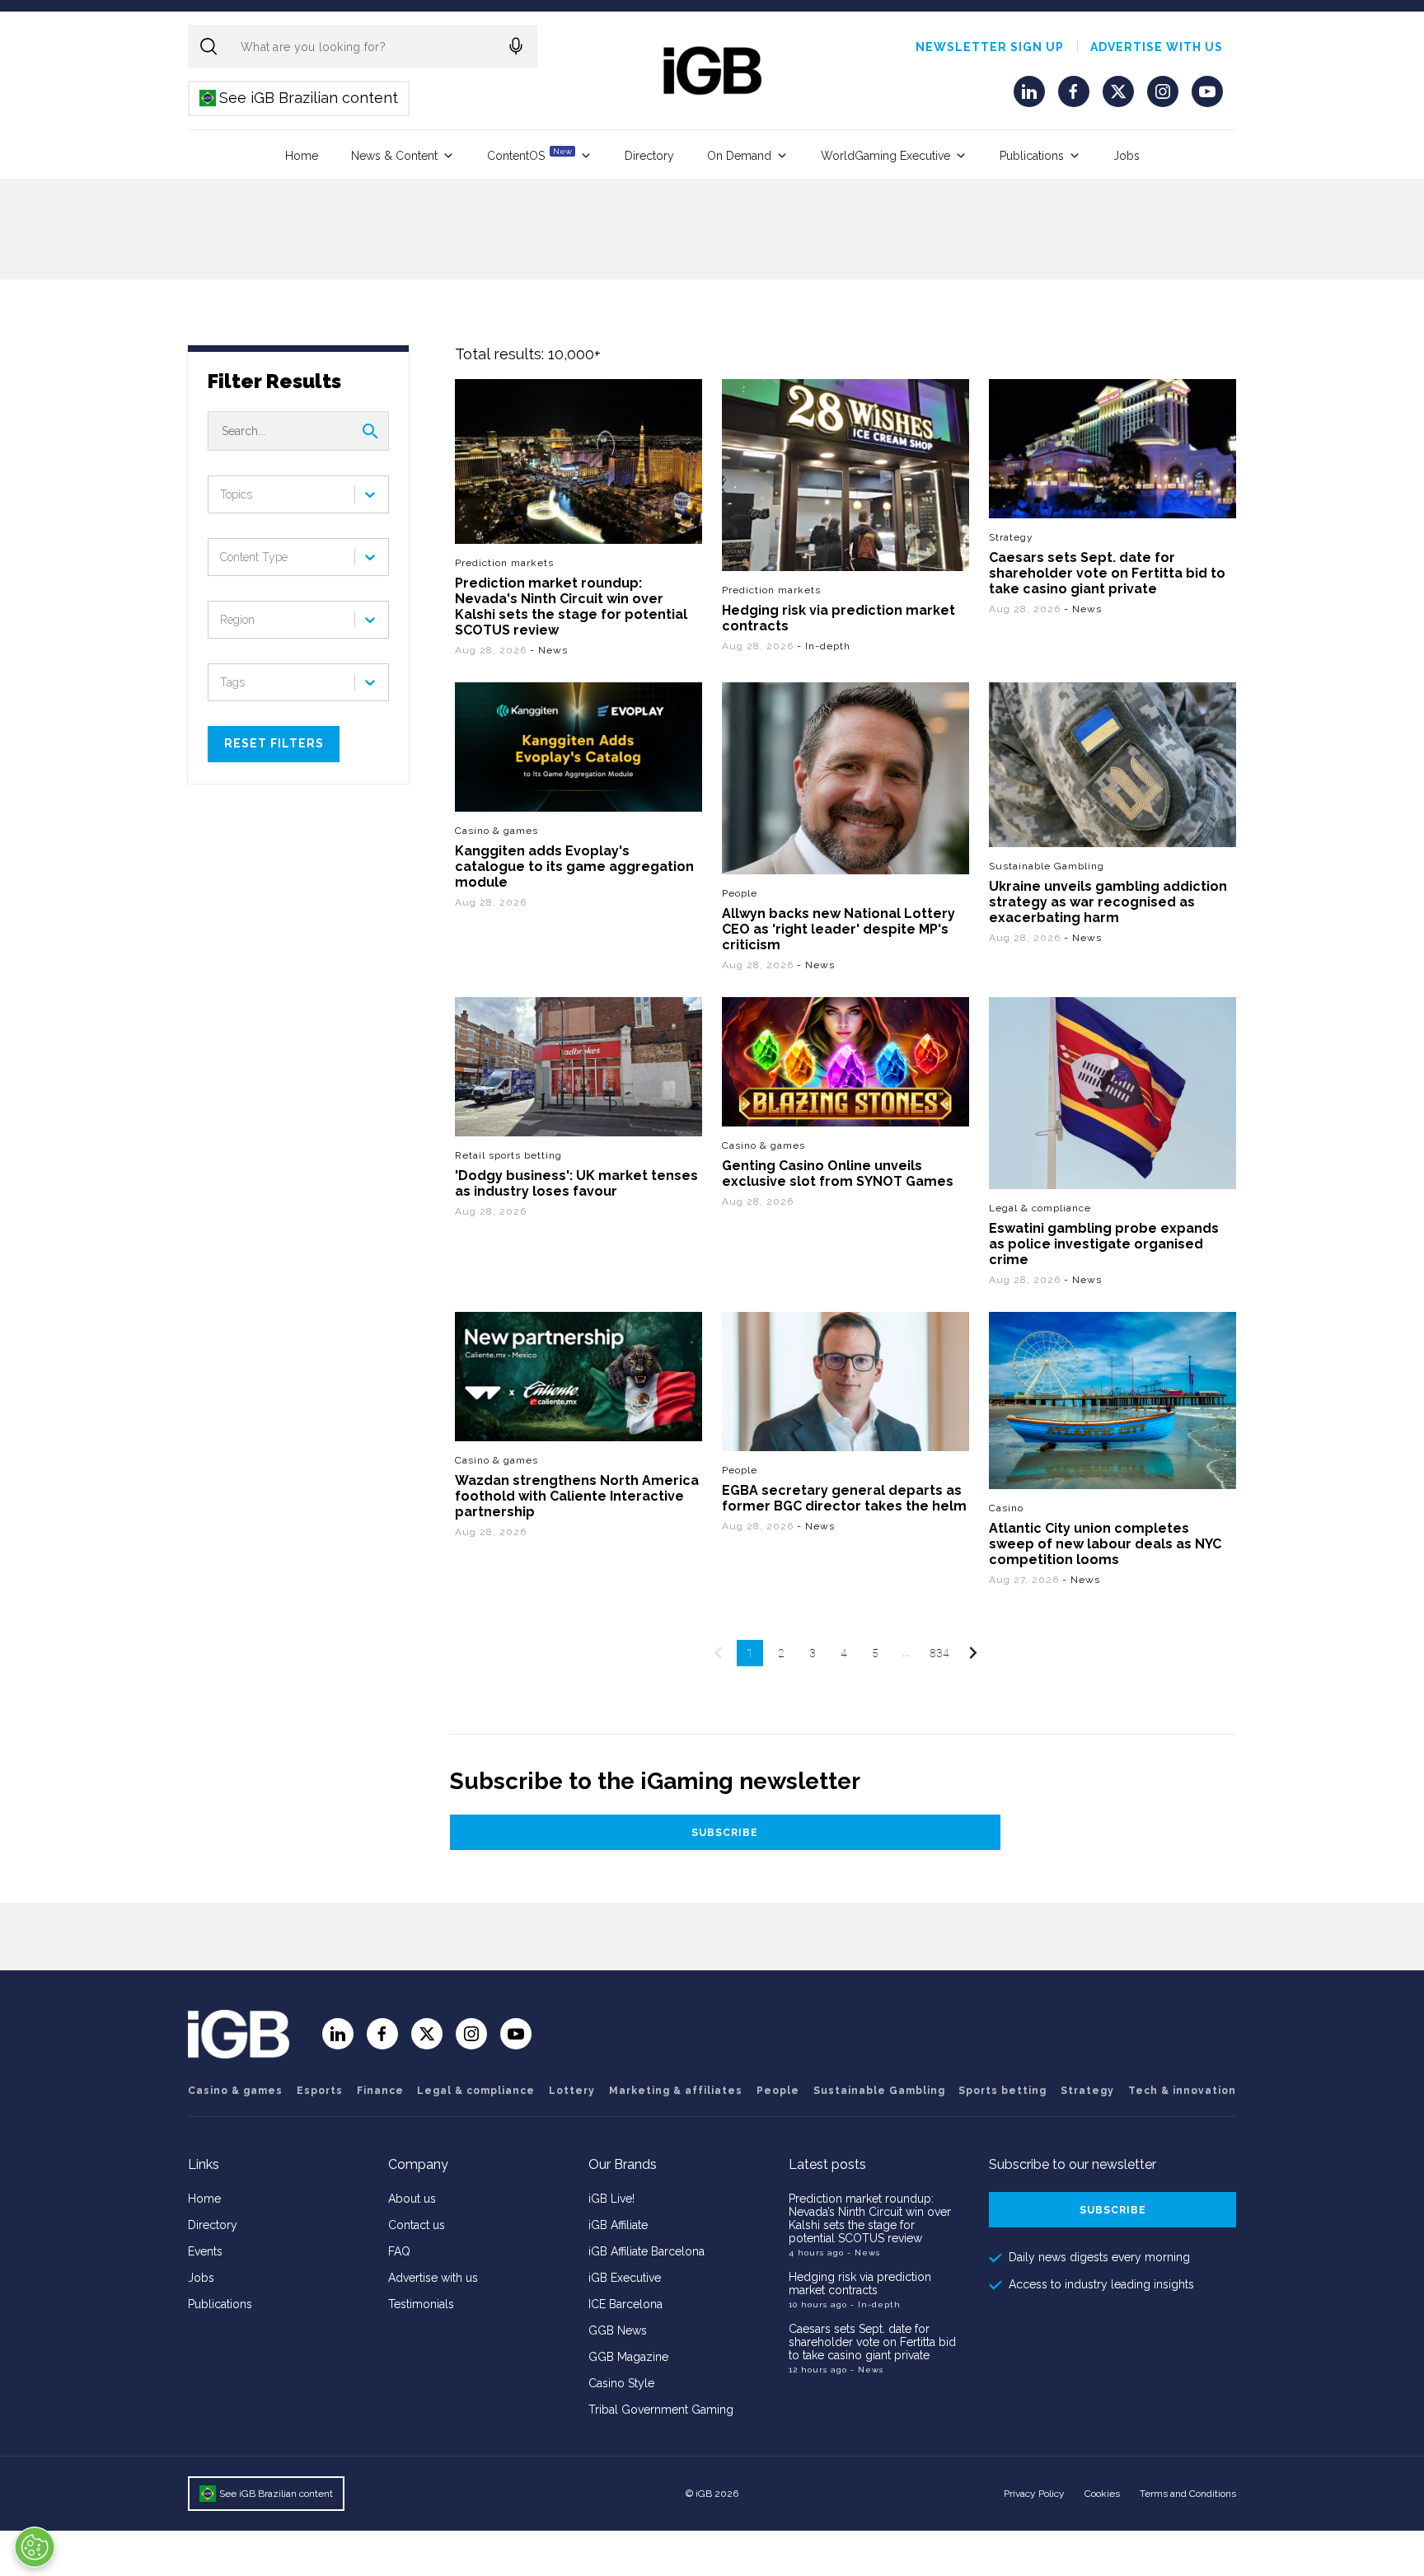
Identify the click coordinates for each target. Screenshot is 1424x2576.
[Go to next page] (972, 1653)
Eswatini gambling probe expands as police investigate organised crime (1104, 1244)
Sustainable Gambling (1047, 866)
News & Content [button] (394, 156)
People (740, 893)
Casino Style (621, 2383)
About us (412, 2199)
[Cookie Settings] (35, 2547)
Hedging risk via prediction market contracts (838, 618)
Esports (320, 2091)
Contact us (417, 2225)
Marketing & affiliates (676, 2091)
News (553, 650)
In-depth (828, 646)
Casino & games (497, 831)
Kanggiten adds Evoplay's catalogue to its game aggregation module (574, 866)
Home (302, 156)
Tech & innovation (1182, 2091)
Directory (649, 156)
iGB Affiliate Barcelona (646, 2251)
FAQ (399, 2251)
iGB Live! (611, 2199)
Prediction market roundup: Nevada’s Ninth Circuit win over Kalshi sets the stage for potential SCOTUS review (870, 2218)
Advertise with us (1157, 47)
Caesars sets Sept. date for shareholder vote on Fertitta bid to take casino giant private (1107, 572)
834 (939, 1653)
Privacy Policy (1034, 2494)
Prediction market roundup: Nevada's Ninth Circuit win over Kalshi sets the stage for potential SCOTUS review (571, 607)
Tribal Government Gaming (661, 2410)
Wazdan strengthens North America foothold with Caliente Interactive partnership (577, 1496)
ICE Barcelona (625, 2304)
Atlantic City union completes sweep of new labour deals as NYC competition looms (1105, 1544)
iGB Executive (625, 2278)
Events (205, 2251)
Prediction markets (504, 563)
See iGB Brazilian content (300, 98)
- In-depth (876, 2304)
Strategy (1011, 536)
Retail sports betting (508, 1155)
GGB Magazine (628, 2357)
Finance (380, 2091)
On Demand (739, 156)
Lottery (572, 2091)
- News (864, 2253)
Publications (1032, 156)
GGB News (618, 2330)
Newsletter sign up (990, 47)
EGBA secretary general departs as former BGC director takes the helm (844, 1498)
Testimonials (421, 2304)
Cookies (1102, 2494)
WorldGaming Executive (885, 156)
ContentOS (529, 155)
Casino (1006, 1508)
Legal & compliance (1040, 1208)
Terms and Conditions (1188, 2494)
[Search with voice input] (516, 46)
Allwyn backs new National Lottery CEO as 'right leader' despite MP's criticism (838, 929)
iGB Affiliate (618, 2225)
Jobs (1127, 156)
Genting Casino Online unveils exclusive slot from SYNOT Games (838, 1173)
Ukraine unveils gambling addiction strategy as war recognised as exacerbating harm (1108, 902)
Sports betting (1002, 2091)
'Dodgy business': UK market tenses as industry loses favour (576, 1183)
